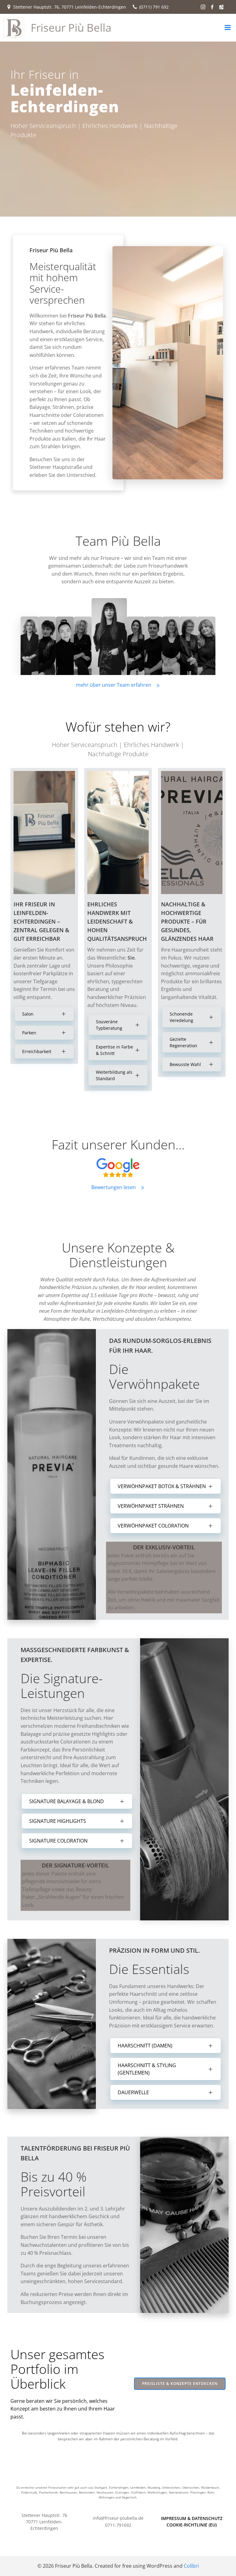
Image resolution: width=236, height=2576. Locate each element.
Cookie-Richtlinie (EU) (192, 2525)
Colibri (191, 2566)
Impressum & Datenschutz (192, 2518)
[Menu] (228, 28)
